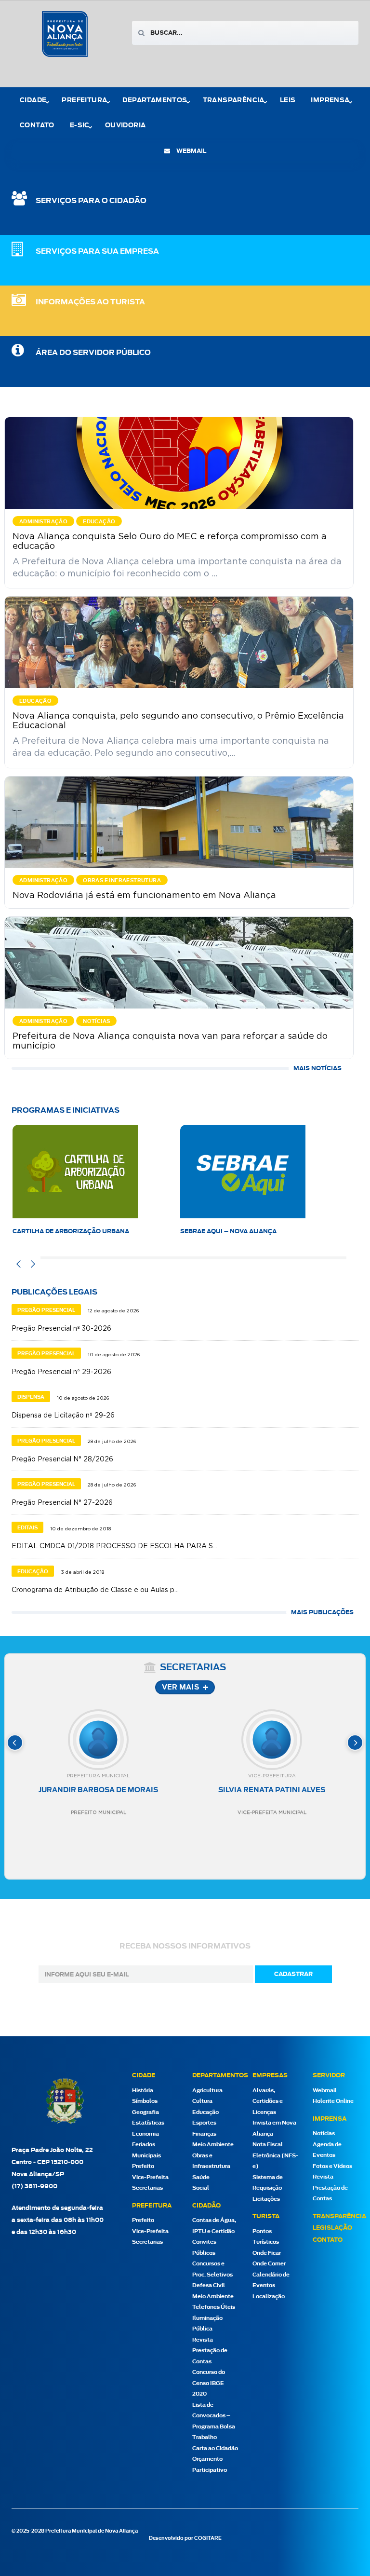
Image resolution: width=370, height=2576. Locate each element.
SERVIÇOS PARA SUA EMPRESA (97, 252)
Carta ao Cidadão (215, 2448)
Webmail (325, 2091)
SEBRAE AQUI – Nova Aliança (61, 1231)
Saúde (201, 2177)
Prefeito (143, 2166)
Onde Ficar (267, 2253)
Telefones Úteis (214, 2307)
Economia (145, 2134)
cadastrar (293, 1974)
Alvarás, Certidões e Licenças (268, 2101)
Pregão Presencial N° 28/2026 (62, 1459)
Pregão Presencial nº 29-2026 (61, 1372)
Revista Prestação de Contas (210, 2351)
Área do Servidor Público (93, 353)
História (143, 2091)
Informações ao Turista (90, 302)
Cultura (202, 2101)
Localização (269, 2297)
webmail (191, 151)
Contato (37, 126)
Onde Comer (269, 2264)
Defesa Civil (209, 2285)
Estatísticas (148, 2123)
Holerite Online (333, 2101)
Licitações (266, 2199)
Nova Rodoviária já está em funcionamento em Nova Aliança (144, 896)
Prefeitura (84, 101)
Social (201, 2188)
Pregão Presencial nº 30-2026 (61, 1329)
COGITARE (208, 2538)
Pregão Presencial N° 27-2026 (62, 1503)
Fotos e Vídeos (332, 2166)
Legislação (332, 2228)
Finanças (204, 2134)
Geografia (145, 2112)
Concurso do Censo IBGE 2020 (209, 2383)
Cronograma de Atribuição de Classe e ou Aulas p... (95, 1590)
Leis (288, 101)
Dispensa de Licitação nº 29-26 (63, 1416)
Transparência (339, 2216)
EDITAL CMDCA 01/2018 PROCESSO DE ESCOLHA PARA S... (114, 1546)
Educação (205, 2112)
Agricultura (207, 2091)
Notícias (324, 2133)
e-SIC (189, 1231)
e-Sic (80, 126)
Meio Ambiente (213, 2145)
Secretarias (147, 2188)
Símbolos (145, 2101)
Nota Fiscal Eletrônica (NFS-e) (275, 2155)
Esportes (204, 2123)
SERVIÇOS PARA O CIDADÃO (91, 201)
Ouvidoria (126, 126)
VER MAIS (180, 1688)
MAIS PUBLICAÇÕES (322, 1612)
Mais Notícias (317, 1068)
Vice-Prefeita (150, 2177)
